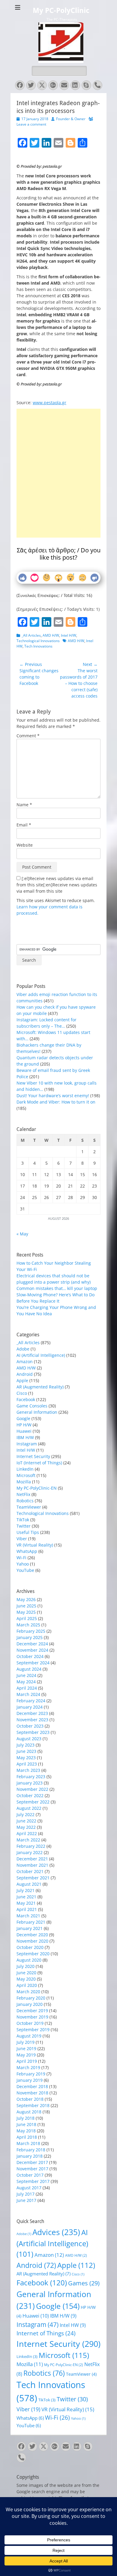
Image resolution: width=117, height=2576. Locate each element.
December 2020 (32, 1935)
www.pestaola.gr (49, 403)
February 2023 (31, 1777)
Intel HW (73, 2325)
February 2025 (31, 1631)
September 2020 (33, 1954)
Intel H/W (69, 635)
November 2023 (32, 1720)
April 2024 (27, 1688)
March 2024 (28, 1694)
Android (25, 1374)
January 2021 (30, 1928)
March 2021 (28, 1916)
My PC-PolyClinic (61, 11)
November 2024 (32, 1650)
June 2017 (26, 2200)
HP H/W (24, 1425)
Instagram (27, 1444)
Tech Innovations (38, 646)
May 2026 (26, 1599)
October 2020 (30, 1947)
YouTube (25, 1570)
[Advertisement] (58, 450)
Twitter (24, 1526)
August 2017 (29, 2188)
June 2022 (26, 1821)
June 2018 (26, 2124)
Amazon (25, 1361)
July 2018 (25, 2118)
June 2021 (26, 1897)
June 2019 (26, 2048)
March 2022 (28, 1840)
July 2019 (25, 2042)
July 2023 (25, 1745)
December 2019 (32, 2011)
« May (22, 1234)
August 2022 (29, 1808)
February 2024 (31, 1701)
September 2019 (33, 2030)
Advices (56, 2232)
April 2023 (27, 1764)
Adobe (23, 1349)
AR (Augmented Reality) (40, 1387)
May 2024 (26, 1682)
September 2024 (33, 1663)
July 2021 (25, 1890)
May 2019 (26, 2055)
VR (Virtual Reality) (35, 1545)
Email (24, 825)
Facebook (26, 1399)
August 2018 (29, 2112)
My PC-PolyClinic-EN (37, 1488)
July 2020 (25, 1966)
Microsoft (26, 1475)
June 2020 (26, 1973)
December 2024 (32, 1644)
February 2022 (31, 1846)
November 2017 (32, 2169)
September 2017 (33, 2181)
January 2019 (30, 2080)
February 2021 (31, 1922)
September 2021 (33, 1878)
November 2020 (32, 1941)
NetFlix (23, 1494)
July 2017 (25, 2194)
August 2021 (29, 1884)
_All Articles (31, 635)
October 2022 (30, 1795)
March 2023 (28, 1770)
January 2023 (30, 1783)
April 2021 (27, 1909)
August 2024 (29, 1669)
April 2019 (27, 2061)
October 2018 (30, 2099)
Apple (22, 1380)
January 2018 (30, 2156)
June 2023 (26, 1751)
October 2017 (30, 2175)
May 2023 (26, 1758)
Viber (22, 1539)
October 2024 (30, 1656)
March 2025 (28, 1625)
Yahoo (23, 1564)
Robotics (25, 1501)
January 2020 (30, 2004)
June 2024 (26, 1675)
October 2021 (30, 1871)
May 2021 (26, 1903)
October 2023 (30, 1726)
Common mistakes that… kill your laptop (57, 1288)
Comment (28, 736)
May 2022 (26, 1827)
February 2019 (31, 2074)
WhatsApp (27, 1551)
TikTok (23, 1520)
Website (25, 845)
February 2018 (31, 2150)
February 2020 (31, 1998)
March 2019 (28, 2067)
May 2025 (26, 1612)
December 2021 (32, 1859)
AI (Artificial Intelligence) (41, 1355)
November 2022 (32, 1789)
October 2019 (30, 2023)
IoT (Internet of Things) (39, 1463)
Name (24, 805)
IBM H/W (25, 1437)
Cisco (22, 1393)
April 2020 (27, 1985)
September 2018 (33, 2105)
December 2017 (32, 2162)
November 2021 (32, 1865)
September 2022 (33, 1802)
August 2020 (29, 1960)
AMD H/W (51, 635)
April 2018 (27, 2137)
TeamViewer (29, 1507)
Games (84, 2283)
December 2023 (32, 1713)
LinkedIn (25, 1469)
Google (23, 1418)
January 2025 (30, 1637)
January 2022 (30, 1852)
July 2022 (25, 1814)
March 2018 (28, 2143)
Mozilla (24, 1482)
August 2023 (29, 1739)
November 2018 (32, 2093)
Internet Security (33, 1456)
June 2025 (26, 1606)
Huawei (24, 1431)
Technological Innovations (38, 641)
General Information (37, 1412)
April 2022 (27, 1833)
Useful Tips (28, 1532)
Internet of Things (46, 2333)
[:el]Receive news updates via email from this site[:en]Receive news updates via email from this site (57, 885)
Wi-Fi (21, 1558)
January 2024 (30, 1707)
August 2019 (29, 2036)
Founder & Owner (71, 119)
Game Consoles (32, 1406)
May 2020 (26, 1979)
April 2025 (27, 1618)
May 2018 (26, 2131)
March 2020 (28, 1992)
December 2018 (32, 2086)
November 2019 (32, 2017)
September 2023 (33, 1732)
